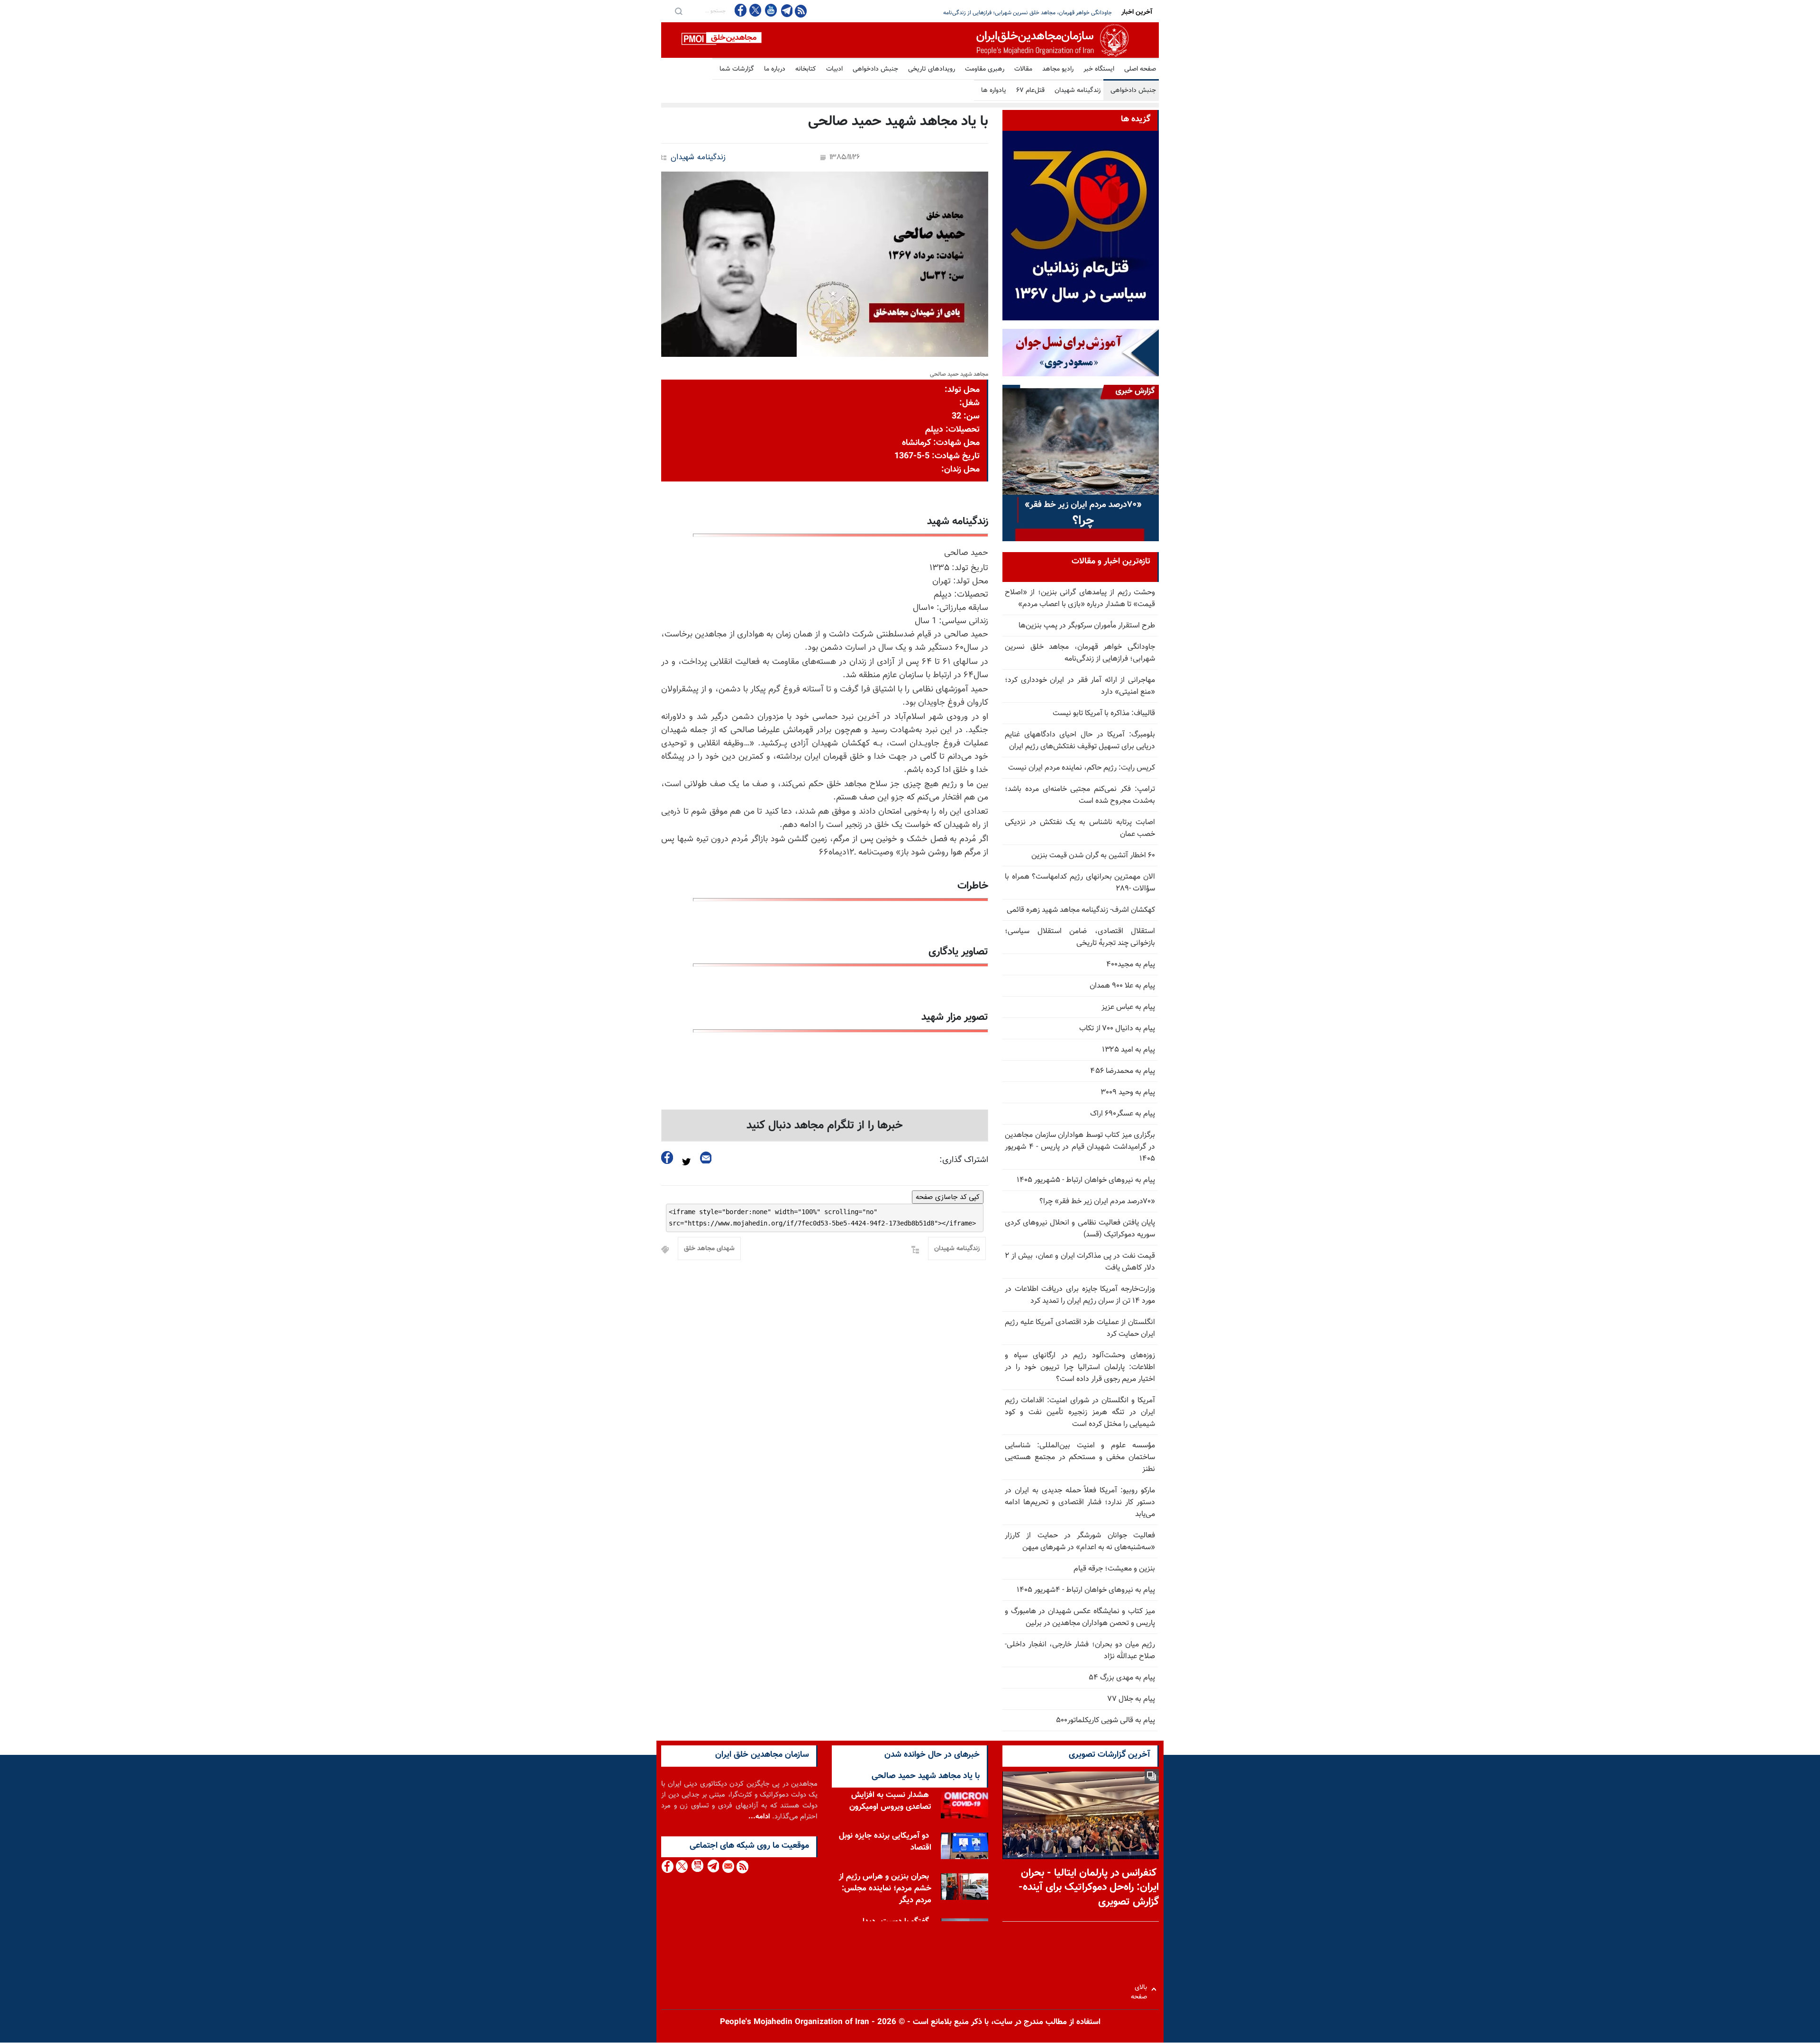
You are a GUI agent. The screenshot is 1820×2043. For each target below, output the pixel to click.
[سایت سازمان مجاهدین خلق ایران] (910, 40)
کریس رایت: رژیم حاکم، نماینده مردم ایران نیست (1082, 768)
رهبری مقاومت (985, 69)
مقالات (1023, 69)
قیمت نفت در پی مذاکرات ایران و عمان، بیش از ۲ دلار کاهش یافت (1080, 1262)
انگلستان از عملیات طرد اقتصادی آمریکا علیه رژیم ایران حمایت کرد (1080, 1328)
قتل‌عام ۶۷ (1030, 91)
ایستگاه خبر (1099, 69)
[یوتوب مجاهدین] (770, 10)
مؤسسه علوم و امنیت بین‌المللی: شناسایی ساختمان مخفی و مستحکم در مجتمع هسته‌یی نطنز (1080, 1457)
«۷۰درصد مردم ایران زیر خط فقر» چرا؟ (1097, 1202)
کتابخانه (806, 69)
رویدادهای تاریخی (932, 69)
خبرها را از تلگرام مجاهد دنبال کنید (825, 1126)
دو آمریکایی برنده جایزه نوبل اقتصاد (885, 1842)
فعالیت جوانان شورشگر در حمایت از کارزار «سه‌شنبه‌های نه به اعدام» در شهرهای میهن (1080, 1542)
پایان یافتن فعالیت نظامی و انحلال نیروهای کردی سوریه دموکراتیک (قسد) (1080, 1229)
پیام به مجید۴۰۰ (1131, 965)
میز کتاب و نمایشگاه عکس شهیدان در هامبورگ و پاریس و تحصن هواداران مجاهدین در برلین (1080, 1617)
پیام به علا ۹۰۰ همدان (1122, 986)
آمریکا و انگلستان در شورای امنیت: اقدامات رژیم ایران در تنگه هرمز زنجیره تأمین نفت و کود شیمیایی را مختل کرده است (1080, 1412)
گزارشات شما (737, 69)
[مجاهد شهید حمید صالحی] (825, 264)
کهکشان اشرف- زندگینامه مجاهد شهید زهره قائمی (1081, 910)
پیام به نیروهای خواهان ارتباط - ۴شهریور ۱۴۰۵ (1086, 1590)
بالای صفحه (1141, 1989)
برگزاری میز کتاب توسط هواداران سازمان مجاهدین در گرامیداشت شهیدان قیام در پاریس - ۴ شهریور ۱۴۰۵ (1080, 1147)
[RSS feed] (801, 11)
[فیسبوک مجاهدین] (741, 10)
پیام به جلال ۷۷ (1131, 1699)
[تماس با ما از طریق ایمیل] (728, 1866)
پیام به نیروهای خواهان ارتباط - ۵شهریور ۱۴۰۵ (1086, 1180)
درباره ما (775, 69)
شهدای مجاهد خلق (709, 1249)
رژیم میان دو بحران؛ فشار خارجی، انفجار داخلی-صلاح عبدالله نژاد (1080, 1651)
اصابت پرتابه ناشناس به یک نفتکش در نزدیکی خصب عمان (1080, 828)
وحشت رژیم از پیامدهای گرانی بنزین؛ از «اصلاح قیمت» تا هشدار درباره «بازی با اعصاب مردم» (1080, 599)
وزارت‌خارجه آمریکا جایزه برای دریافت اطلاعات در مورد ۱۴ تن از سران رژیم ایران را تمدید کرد (1080, 1295)
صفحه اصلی (1140, 69)
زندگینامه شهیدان (1078, 91)
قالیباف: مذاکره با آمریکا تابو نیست (1104, 713)
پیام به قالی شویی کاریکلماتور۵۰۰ (1106, 1721)
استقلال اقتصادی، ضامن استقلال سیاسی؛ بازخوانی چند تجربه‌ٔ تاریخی (1080, 937)
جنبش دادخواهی (875, 69)
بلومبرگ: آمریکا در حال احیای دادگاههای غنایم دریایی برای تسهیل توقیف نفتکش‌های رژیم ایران (1080, 741)
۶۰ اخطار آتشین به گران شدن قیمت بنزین (1093, 856)
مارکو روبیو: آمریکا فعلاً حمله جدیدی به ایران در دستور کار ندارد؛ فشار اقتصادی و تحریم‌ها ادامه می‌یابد (1080, 1503)
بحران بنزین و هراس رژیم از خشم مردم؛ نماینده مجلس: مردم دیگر (885, 1889)
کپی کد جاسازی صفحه (948, 1197)
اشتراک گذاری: (964, 1160)
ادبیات (834, 69)
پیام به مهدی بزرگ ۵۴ (1122, 1678)
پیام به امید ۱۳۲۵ (1128, 1050)
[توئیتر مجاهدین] (755, 10)
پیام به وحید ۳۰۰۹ (1128, 1093)
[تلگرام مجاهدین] (786, 10)
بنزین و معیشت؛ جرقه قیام (1114, 1569)
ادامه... (759, 1817)
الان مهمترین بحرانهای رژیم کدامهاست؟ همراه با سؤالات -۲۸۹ (1080, 883)
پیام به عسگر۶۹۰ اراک (1123, 1114)
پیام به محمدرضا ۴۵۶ (1123, 1071)
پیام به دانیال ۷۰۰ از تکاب (1117, 1029)
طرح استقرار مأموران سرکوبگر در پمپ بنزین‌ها (1087, 626)
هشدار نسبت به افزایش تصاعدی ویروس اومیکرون (890, 1802)
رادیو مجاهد (1058, 69)
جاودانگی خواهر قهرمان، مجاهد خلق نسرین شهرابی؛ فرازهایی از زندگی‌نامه (1080, 653)
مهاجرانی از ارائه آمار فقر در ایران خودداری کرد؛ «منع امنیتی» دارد (1037, 13)
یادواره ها (994, 91)
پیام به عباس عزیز (1128, 1007)
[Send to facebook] (667, 1158)
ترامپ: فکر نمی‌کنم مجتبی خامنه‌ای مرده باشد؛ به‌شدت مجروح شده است (1080, 795)
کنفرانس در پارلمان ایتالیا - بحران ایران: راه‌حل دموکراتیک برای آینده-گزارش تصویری (1089, 1888)
